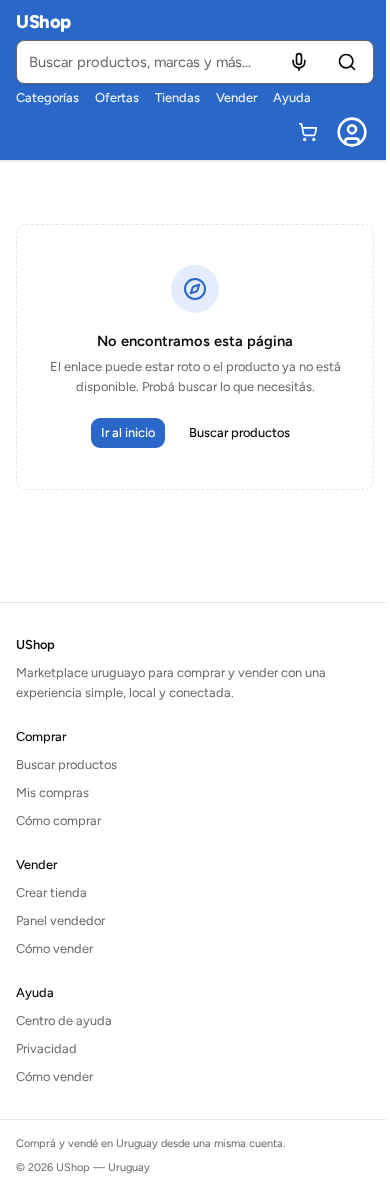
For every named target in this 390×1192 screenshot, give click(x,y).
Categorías (47, 97)
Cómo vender (54, 948)
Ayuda (292, 97)
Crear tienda (51, 892)
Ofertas (117, 97)
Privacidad (46, 1048)
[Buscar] (347, 62)
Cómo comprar (58, 820)
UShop (43, 22)
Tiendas (177, 97)
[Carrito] (308, 132)
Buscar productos (239, 432)
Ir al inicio (128, 432)
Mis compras (52, 792)
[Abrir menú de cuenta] (352, 132)
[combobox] (195, 62)
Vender (236, 97)
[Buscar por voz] (299, 62)
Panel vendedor (60, 920)
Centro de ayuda (64, 1020)
